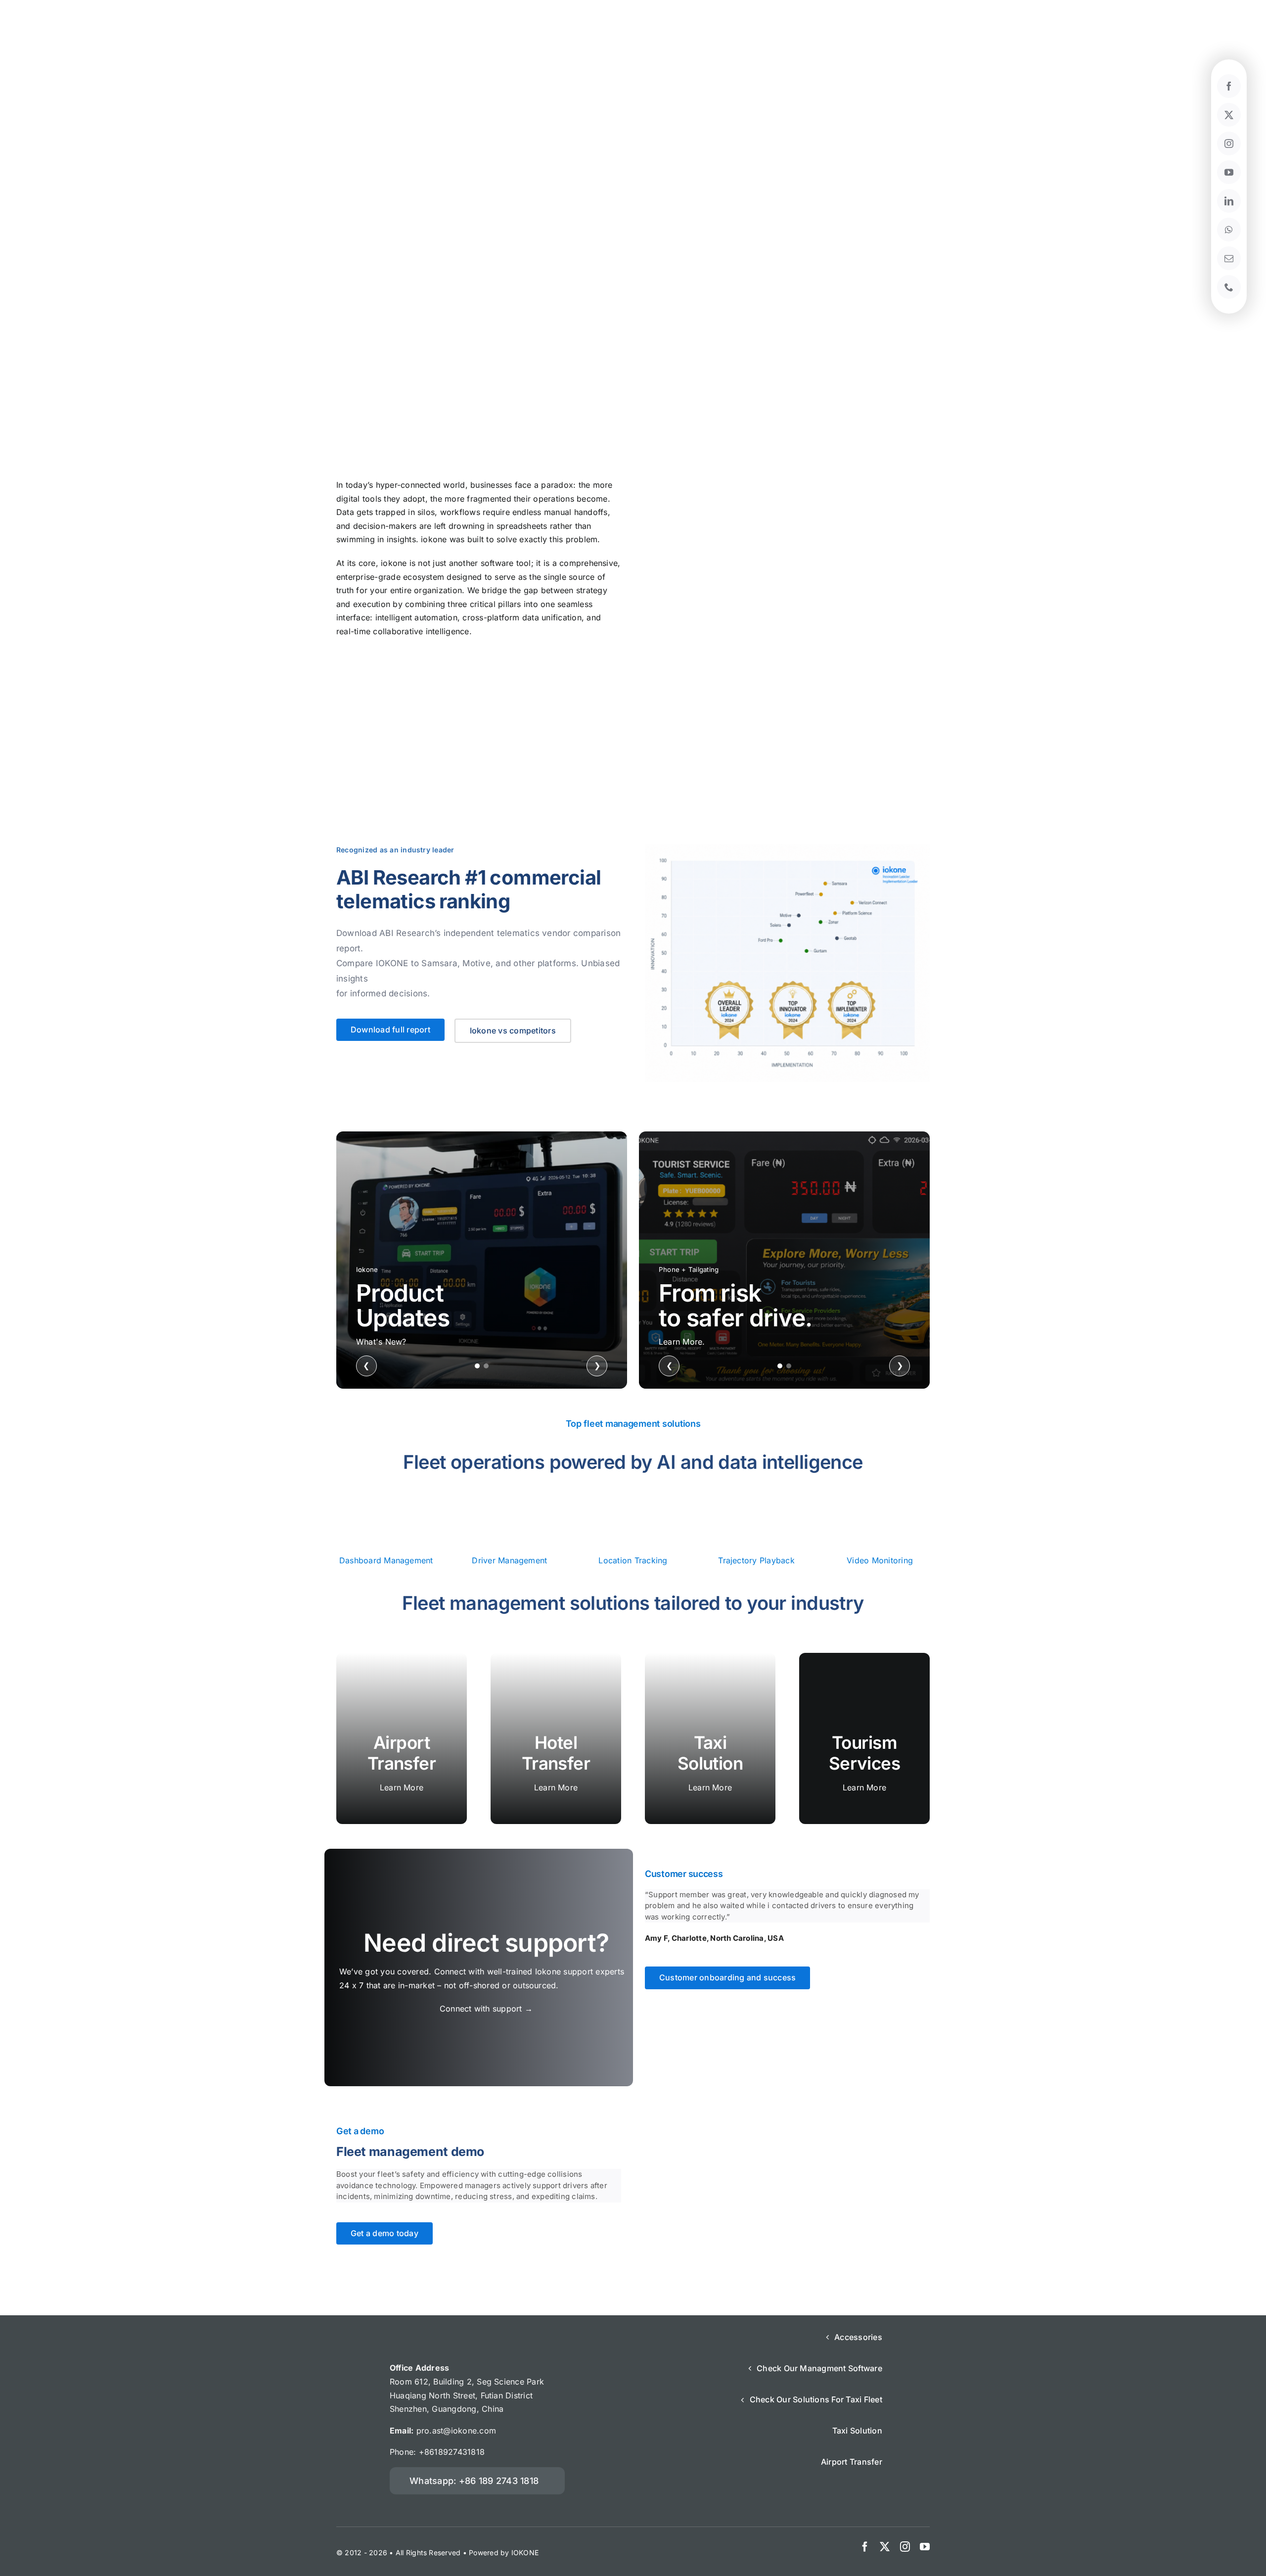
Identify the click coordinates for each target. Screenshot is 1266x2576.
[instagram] (905, 2547)
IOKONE (525, 2553)
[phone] (1229, 287)
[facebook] (865, 2547)
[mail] (1229, 258)
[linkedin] (1229, 201)
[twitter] (885, 2547)
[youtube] (925, 2547)
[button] (477, 2481)
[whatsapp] (1229, 230)
